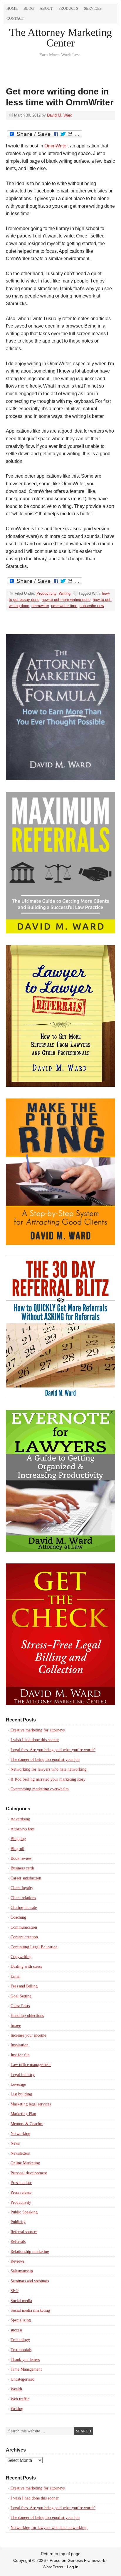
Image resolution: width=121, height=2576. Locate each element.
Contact (15, 18)
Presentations (21, 2183)
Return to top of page (61, 2554)
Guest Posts (20, 2006)
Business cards (22, 1868)
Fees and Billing (24, 1986)
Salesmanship (22, 2271)
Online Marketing (25, 2163)
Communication (24, 1927)
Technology (20, 2340)
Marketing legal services (31, 2104)
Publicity (18, 2222)
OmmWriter (56, 146)
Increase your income (28, 2035)
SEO (15, 2291)
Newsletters (20, 2153)
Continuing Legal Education (34, 1947)
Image (16, 2026)
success (16, 2330)
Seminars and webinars (30, 2281)
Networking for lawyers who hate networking (49, 1769)
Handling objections (27, 2016)
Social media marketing (30, 2310)
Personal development (29, 2173)
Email (16, 1976)
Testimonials (21, 2350)
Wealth (16, 2389)
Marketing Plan (23, 2114)
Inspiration (20, 2045)
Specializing (21, 2320)
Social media (21, 2301)
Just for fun (20, 2055)
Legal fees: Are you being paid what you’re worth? (53, 1750)
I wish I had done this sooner (35, 1740)
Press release (21, 2192)
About (46, 8)
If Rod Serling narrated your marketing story (48, 1779)
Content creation (24, 1937)
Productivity (46, 593)
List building (21, 2094)
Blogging (18, 1839)
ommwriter (40, 606)
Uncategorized (22, 2379)
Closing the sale (24, 1908)
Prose (55, 2560)
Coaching (18, 1917)
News (15, 2143)
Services (93, 8)
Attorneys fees (22, 1829)
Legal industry (23, 2075)
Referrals (18, 2242)
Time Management (26, 2369)
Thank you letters (25, 2360)
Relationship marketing (30, 2252)
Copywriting (21, 1957)
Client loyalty (22, 1888)
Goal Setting (21, 1996)
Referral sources (24, 2232)
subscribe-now (92, 606)
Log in (73, 2567)
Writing (65, 593)
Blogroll (17, 1849)
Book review (21, 1858)
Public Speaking (24, 2212)
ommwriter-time (64, 606)
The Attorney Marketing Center (60, 38)
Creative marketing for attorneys (38, 1730)
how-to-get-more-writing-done (66, 600)
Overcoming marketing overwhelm (40, 1789)
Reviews (17, 2261)
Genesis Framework (86, 2560)
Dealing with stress (26, 1966)
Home (12, 8)
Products (68, 8)
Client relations (23, 1898)
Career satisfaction (26, 1878)
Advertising (20, 1819)
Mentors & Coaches (27, 2124)
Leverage (18, 2084)
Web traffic (20, 2399)
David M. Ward (60, 115)
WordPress (53, 2567)
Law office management (31, 2065)
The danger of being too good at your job (45, 1760)
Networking (20, 2134)
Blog (29, 8)
